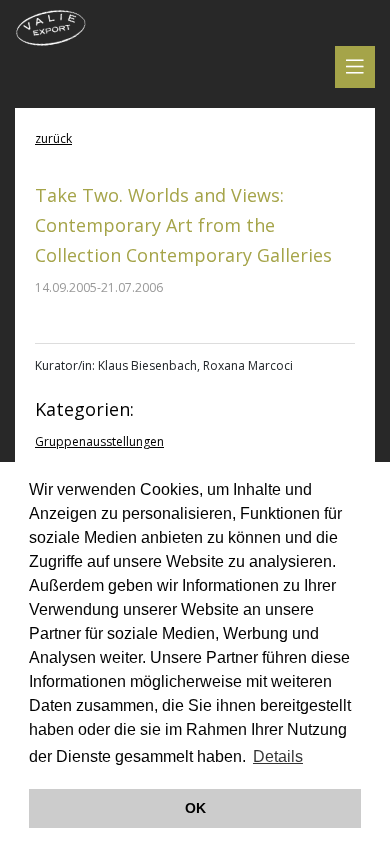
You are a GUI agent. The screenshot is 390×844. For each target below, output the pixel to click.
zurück (53, 138)
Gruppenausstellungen (99, 441)
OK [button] (195, 808)
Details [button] (278, 756)
